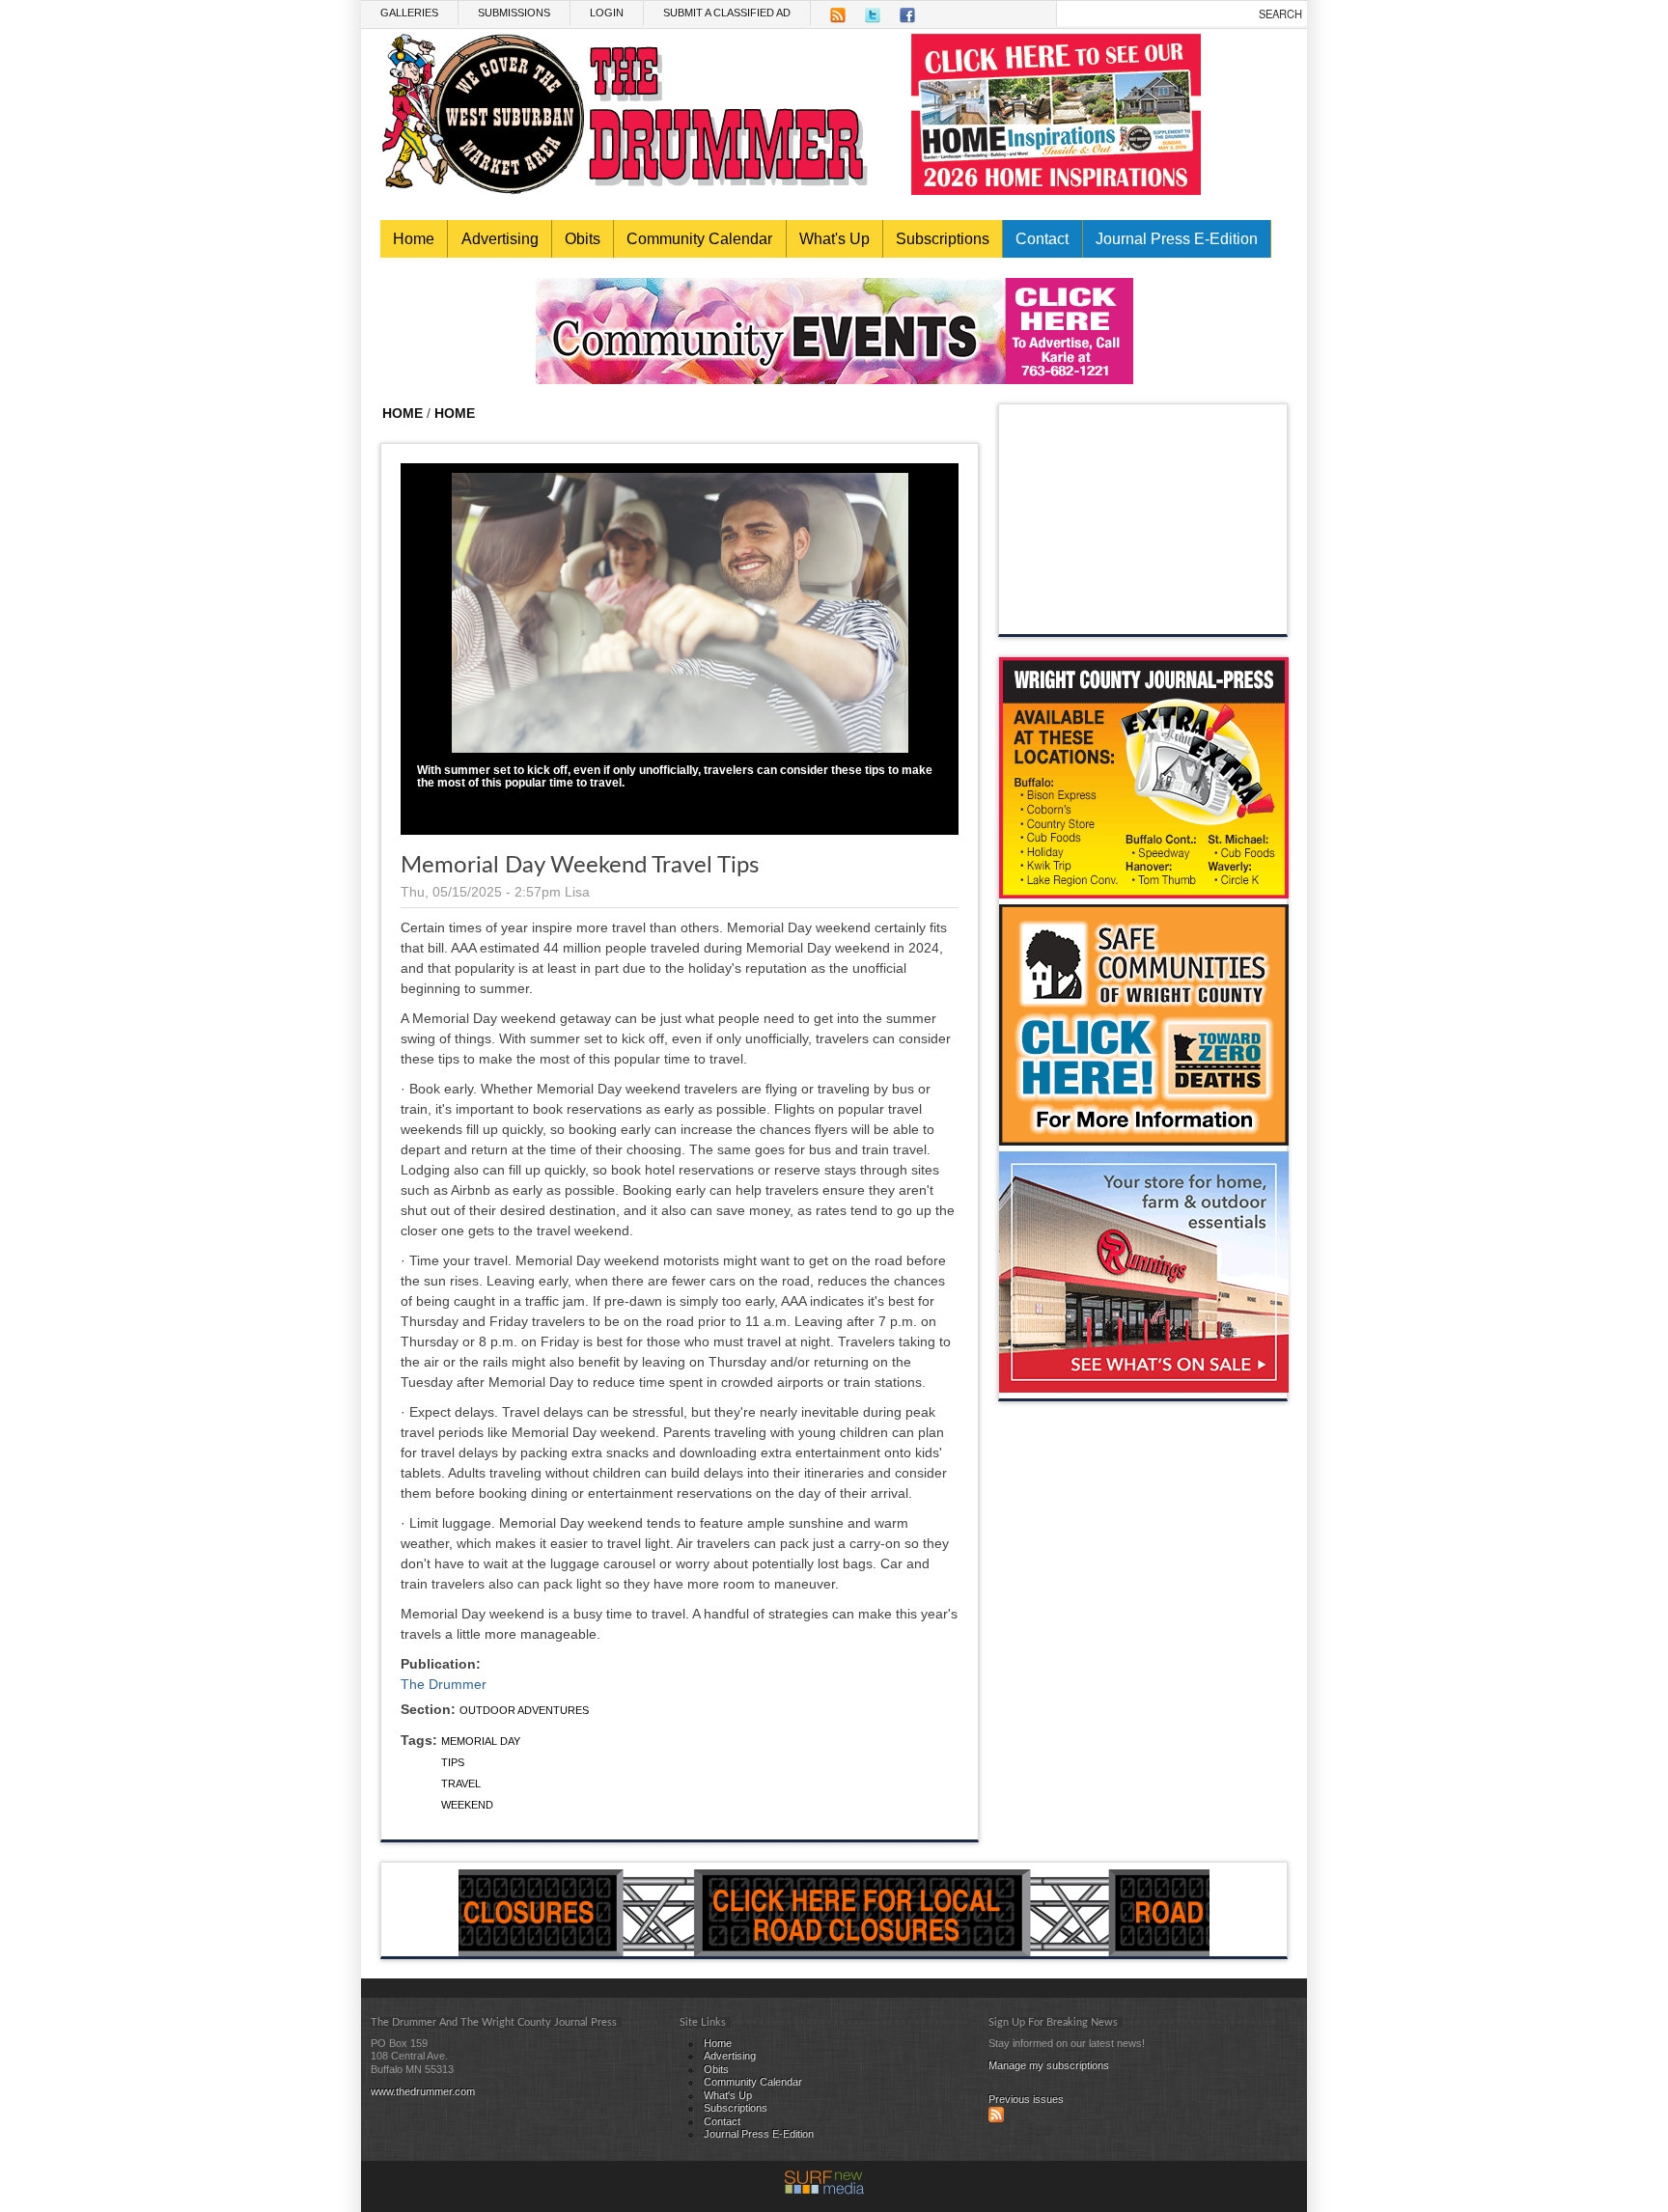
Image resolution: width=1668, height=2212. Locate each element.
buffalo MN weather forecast (1144, 615)
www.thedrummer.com (423, 2091)
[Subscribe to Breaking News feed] (996, 2118)
